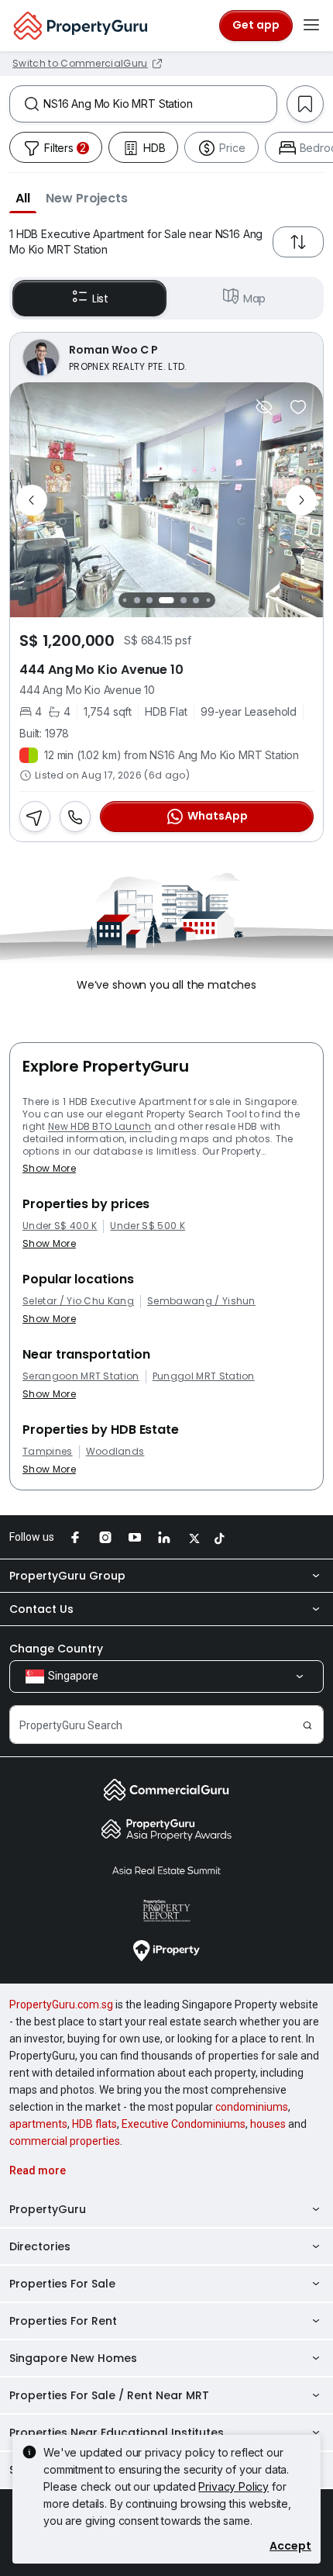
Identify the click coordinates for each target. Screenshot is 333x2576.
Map (255, 299)
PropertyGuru (48, 2209)
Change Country (56, 1649)
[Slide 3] (124, 601)
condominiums (252, 2107)
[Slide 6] (166, 600)
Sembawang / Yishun (201, 1301)
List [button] (100, 299)
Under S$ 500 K (147, 1226)
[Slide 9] (208, 601)
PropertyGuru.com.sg (61, 2005)
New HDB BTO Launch (100, 1126)
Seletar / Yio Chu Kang (78, 1301)
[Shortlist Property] (298, 407)
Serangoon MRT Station (81, 1376)
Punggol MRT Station (204, 1376)
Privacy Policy (233, 2486)
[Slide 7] (184, 600)
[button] (23, 198)
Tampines (48, 1452)
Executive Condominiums (184, 2124)
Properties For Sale (62, 2284)
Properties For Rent (63, 2321)
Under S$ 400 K (60, 1226)
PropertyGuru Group (67, 1576)
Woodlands (115, 1452)
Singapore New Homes (73, 2358)
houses (268, 2124)
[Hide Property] (264, 407)
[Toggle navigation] (311, 26)
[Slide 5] (149, 600)
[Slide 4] (137, 600)
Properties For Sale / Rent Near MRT (109, 2395)
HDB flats (94, 2124)
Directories (40, 2246)
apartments (38, 2124)
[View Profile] (166, 357)
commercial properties (65, 2141)
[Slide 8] (196, 600)
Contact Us (41, 1609)
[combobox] (160, 104)
